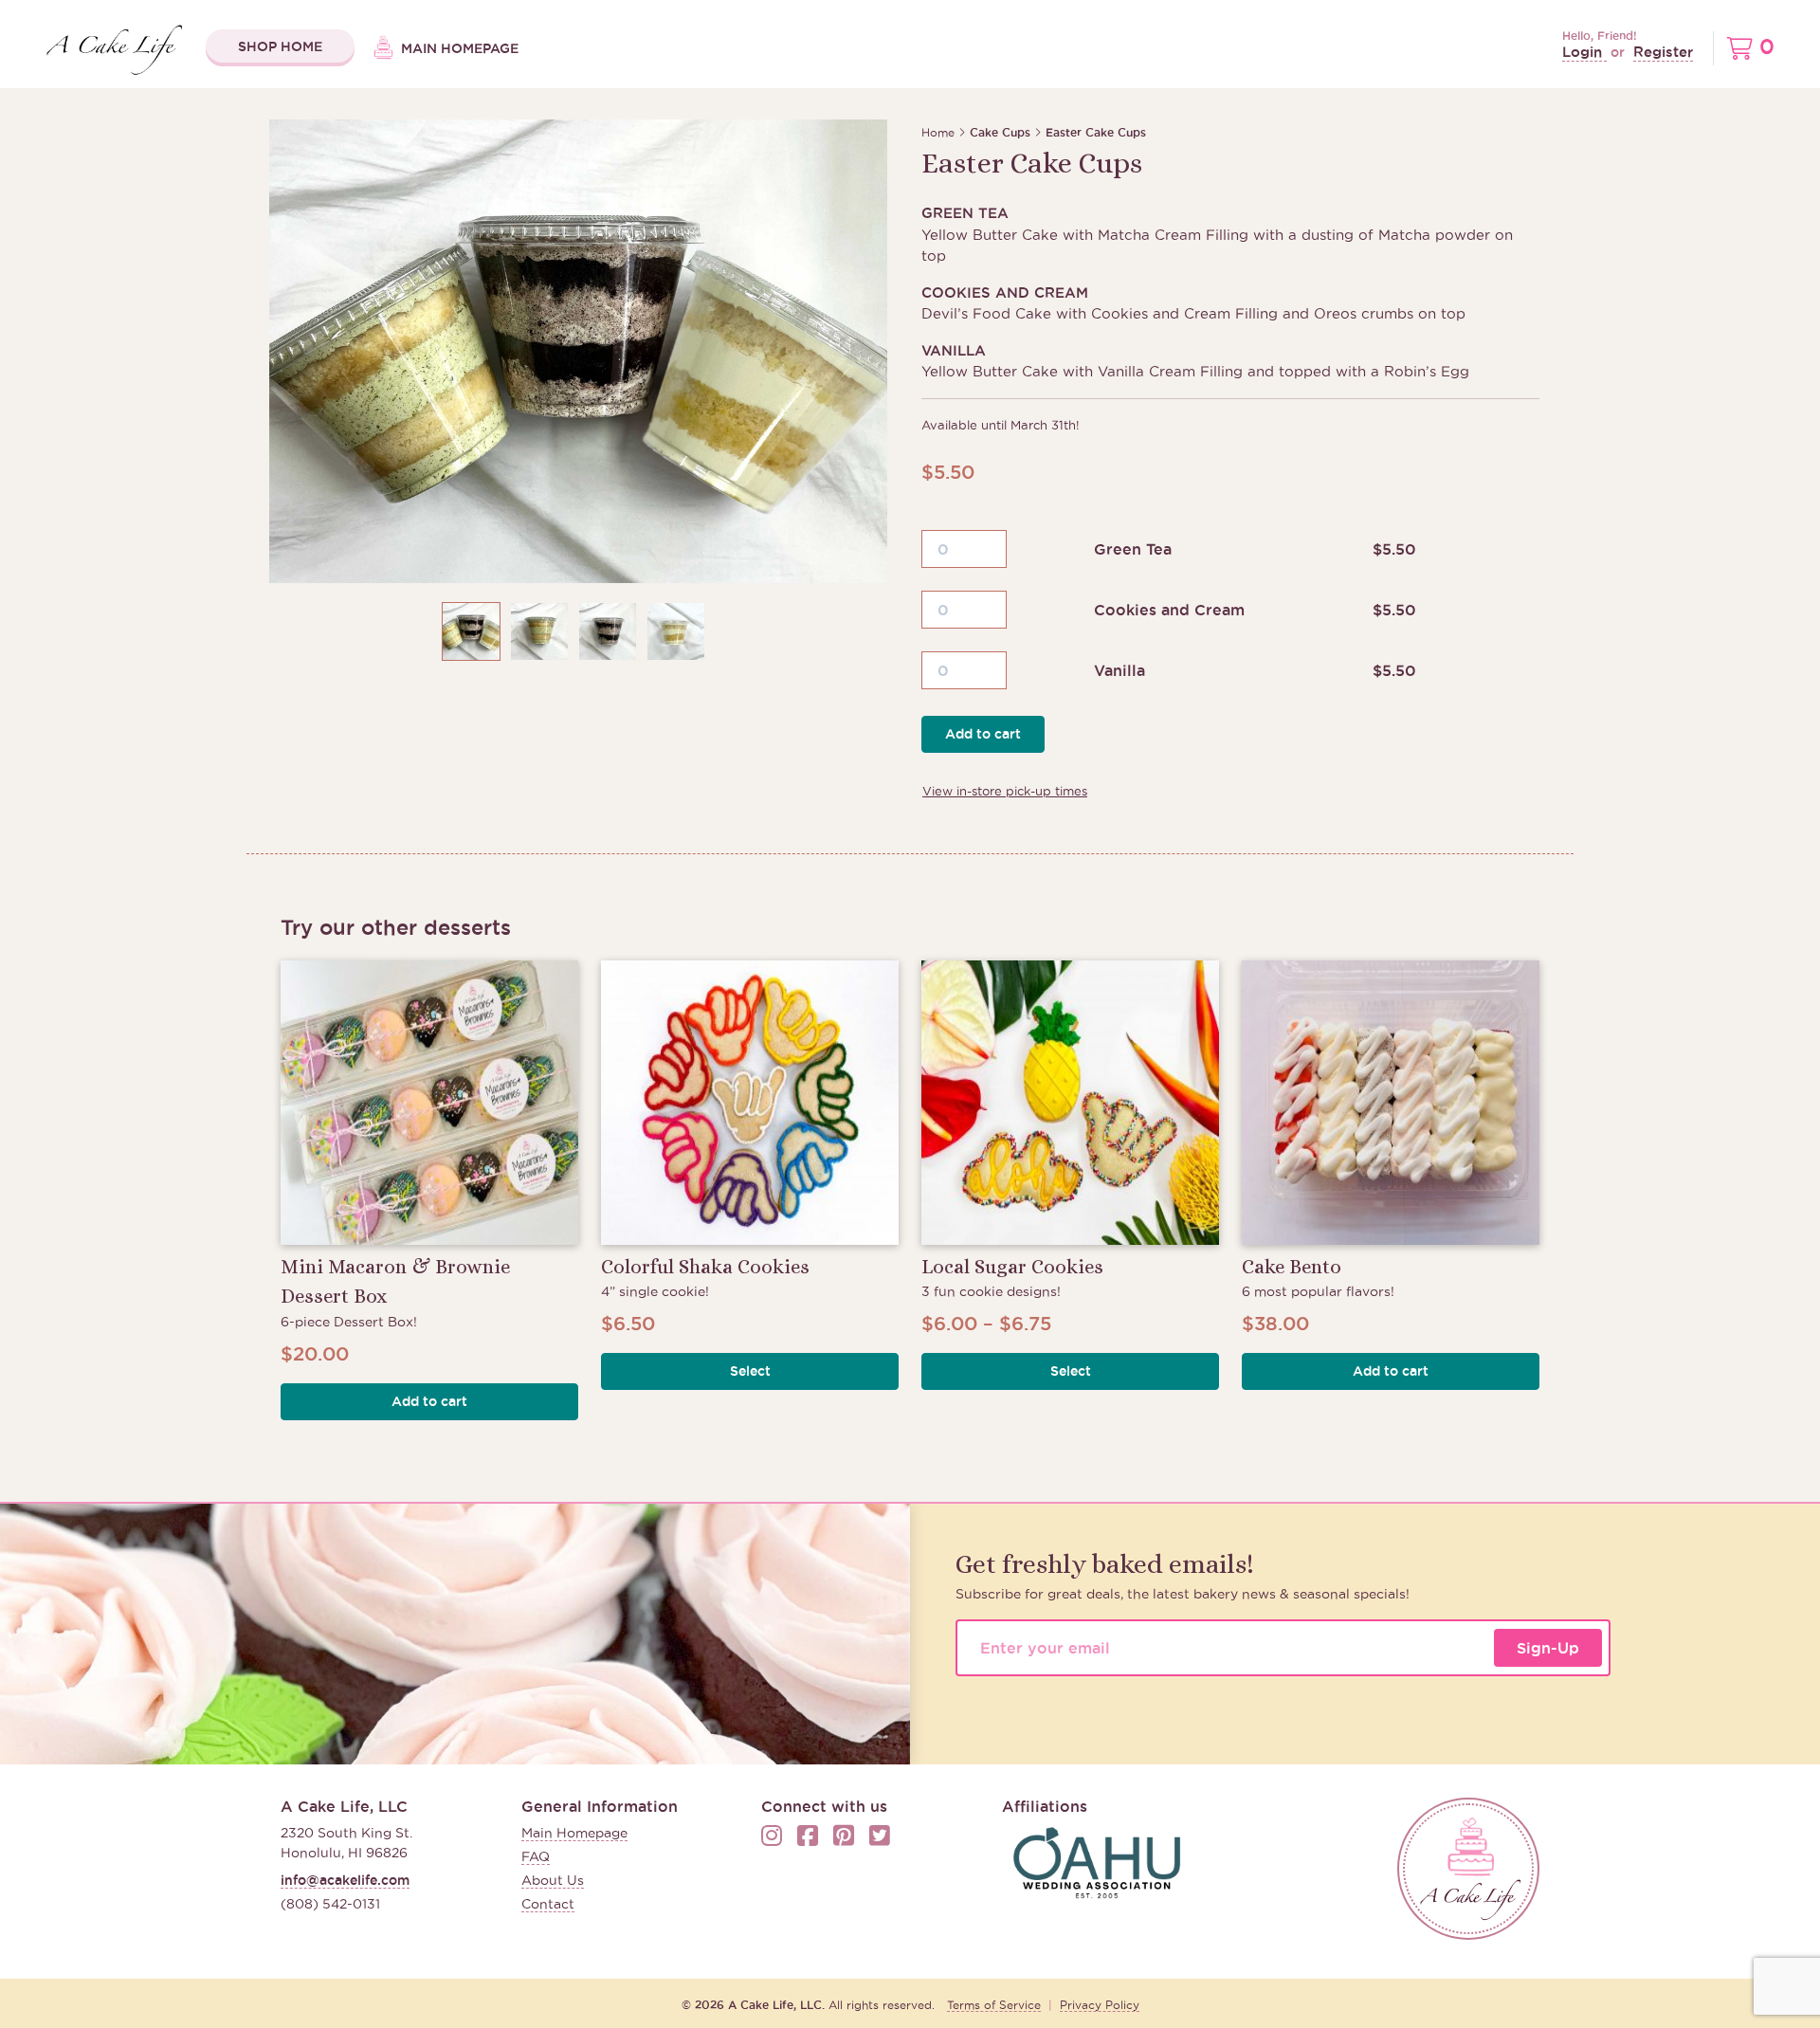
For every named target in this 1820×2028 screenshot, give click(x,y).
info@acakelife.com (345, 1880)
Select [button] (750, 1371)
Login (1584, 52)
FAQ (536, 1856)
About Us (553, 1880)
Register (1663, 52)
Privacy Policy (1100, 2005)
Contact (548, 1904)
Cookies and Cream (1169, 610)
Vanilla (1119, 670)
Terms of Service (994, 2005)
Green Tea (1133, 549)
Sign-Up (1548, 1648)
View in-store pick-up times (1005, 791)
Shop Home (280, 46)
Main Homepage (458, 48)
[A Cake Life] (1468, 1869)
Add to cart (983, 734)
